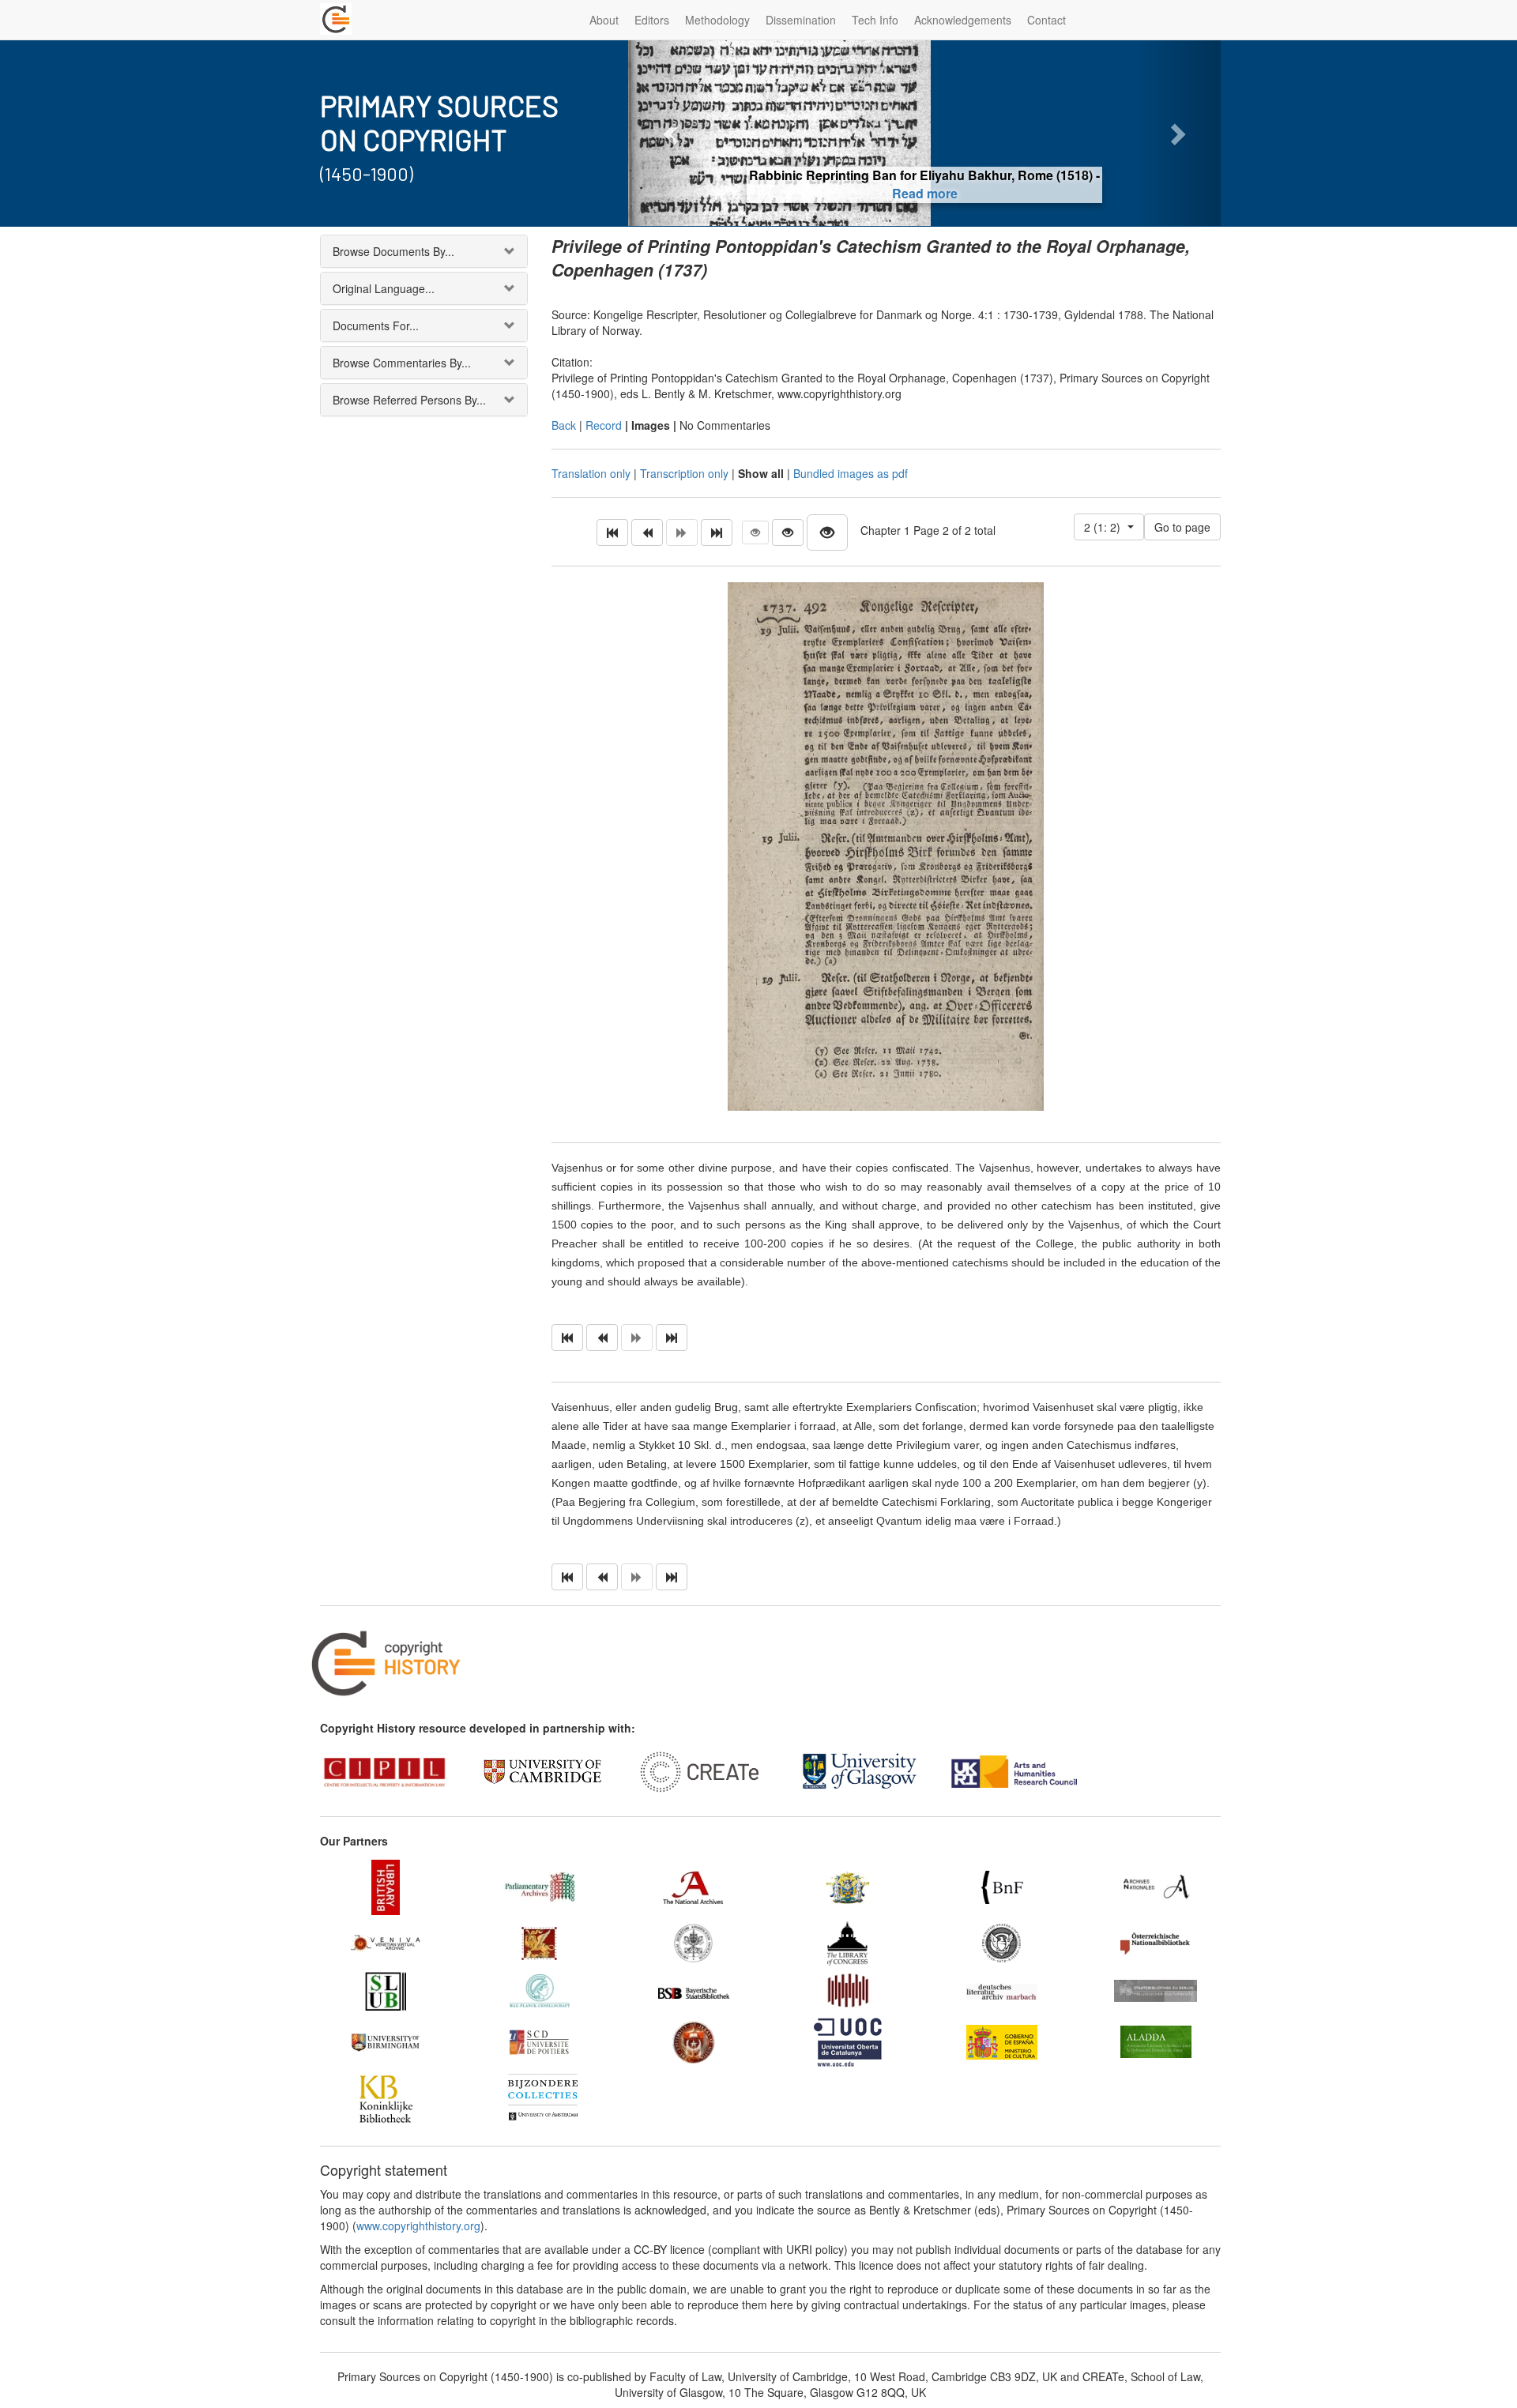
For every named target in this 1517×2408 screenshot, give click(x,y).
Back (564, 425)
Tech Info (875, 20)
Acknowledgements (963, 20)
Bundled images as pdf (851, 473)
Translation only (591, 473)
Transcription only (684, 473)
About (604, 20)
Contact (1046, 20)
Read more (925, 193)
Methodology (717, 20)
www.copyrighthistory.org (418, 2226)
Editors (652, 20)
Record (604, 425)
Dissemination (801, 20)
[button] (673, 133)
